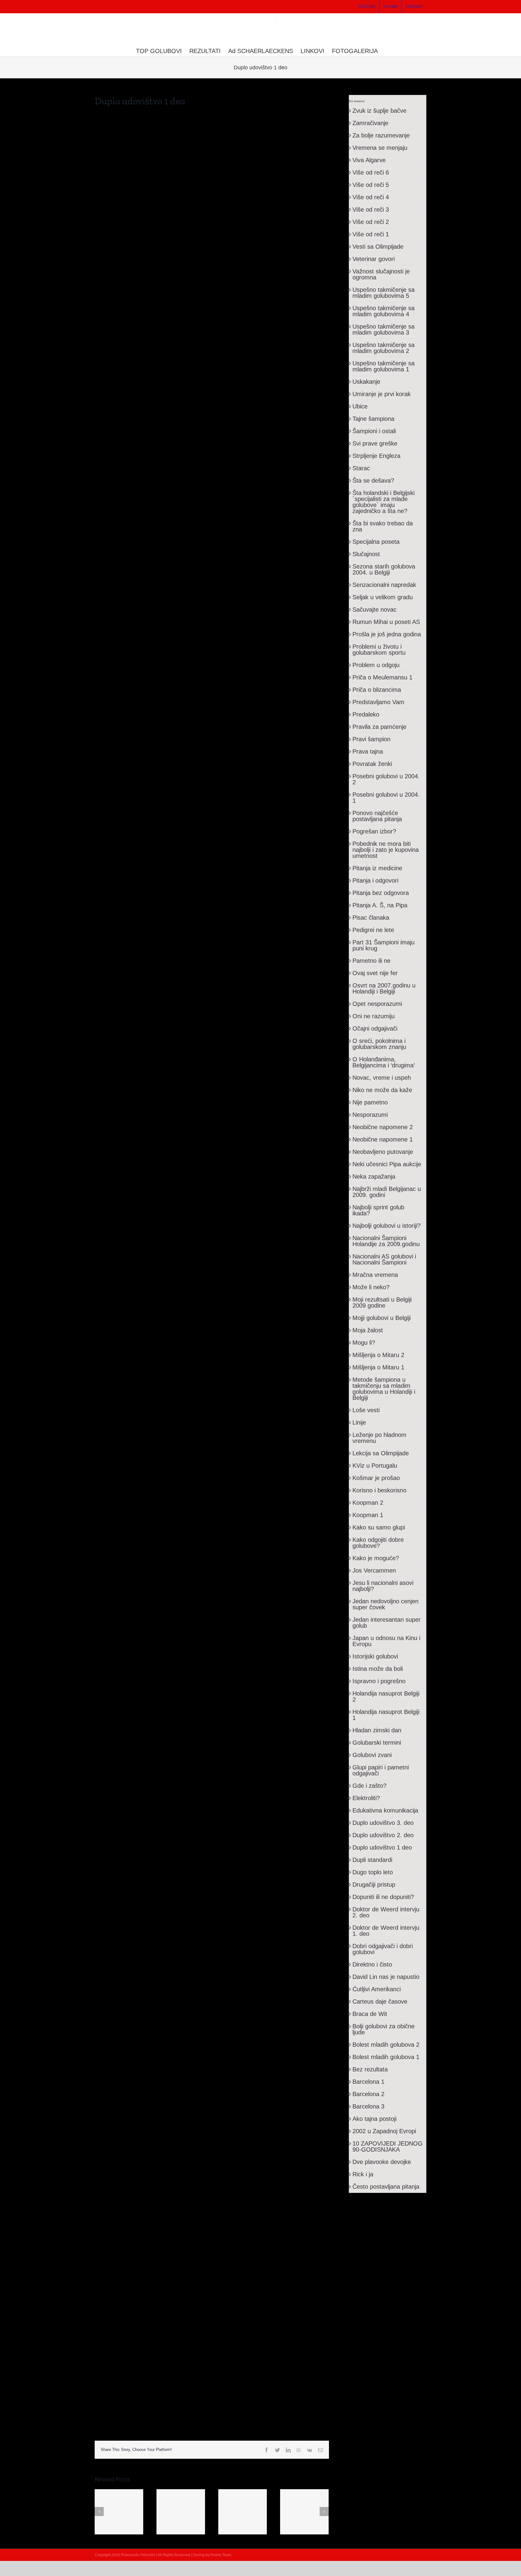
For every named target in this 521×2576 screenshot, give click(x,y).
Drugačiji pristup (374, 1885)
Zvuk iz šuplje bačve (379, 111)
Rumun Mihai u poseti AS (386, 622)
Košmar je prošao (376, 1478)
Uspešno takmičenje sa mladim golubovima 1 (384, 366)
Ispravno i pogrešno (379, 1681)
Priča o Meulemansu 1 (382, 677)
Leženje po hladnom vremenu (379, 1438)
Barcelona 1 (368, 2082)
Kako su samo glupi (379, 1527)
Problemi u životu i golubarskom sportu (379, 650)
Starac (361, 468)
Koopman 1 (368, 1515)
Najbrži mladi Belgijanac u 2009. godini (387, 1192)
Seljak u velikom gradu (383, 597)
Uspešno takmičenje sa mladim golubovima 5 (384, 293)
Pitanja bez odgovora (381, 893)
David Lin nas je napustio (386, 1977)
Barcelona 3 (368, 2106)
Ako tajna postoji (374, 2119)
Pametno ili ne (371, 961)
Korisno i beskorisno (379, 1490)
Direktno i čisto (372, 1964)
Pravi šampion (371, 739)
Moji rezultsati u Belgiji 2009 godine (382, 1302)
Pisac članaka (371, 918)
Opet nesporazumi (377, 1004)
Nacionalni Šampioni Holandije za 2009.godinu (386, 1241)
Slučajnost (366, 554)
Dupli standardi (372, 1860)
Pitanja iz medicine (377, 868)
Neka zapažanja (374, 1176)
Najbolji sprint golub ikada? (378, 1210)
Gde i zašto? (369, 1786)
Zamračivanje (370, 123)
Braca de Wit (370, 2014)
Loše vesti (366, 1410)
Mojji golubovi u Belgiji (382, 1318)
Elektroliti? (366, 1798)
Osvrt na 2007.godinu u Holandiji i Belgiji (384, 988)
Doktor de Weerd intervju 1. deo (386, 1931)
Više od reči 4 (371, 197)
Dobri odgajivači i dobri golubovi (383, 1949)
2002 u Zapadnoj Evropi (384, 2131)
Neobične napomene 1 (383, 1139)
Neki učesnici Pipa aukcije (387, 1164)
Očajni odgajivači (375, 1028)
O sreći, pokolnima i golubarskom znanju (379, 1044)
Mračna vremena (375, 1275)
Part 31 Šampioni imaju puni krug (384, 945)
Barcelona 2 (368, 2094)
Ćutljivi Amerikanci (377, 1989)
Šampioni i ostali (374, 431)
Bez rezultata (370, 2069)
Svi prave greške (375, 443)
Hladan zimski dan (377, 1730)
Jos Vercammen (374, 1570)
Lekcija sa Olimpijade (381, 1453)
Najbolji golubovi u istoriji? (387, 1226)
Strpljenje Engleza (376, 456)
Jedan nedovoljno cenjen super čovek (385, 1604)
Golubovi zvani (372, 1755)
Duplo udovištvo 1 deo (382, 1847)
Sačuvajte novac (374, 609)
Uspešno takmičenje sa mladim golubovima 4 (384, 311)
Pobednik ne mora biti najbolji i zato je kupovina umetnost (386, 850)
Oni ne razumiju (374, 1016)
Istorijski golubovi (375, 1656)
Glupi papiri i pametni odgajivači (381, 1770)
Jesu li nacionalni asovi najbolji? (383, 1586)
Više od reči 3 (371, 209)
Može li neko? (371, 1287)
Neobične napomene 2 (383, 1127)
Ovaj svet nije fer (375, 973)
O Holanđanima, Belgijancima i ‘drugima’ (384, 1062)
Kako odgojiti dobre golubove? (378, 1543)
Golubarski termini (377, 1743)
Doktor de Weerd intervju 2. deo (386, 1912)
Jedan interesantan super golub (387, 1623)
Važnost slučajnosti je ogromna (381, 274)
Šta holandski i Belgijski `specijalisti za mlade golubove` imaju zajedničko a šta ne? (384, 502)
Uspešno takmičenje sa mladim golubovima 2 (384, 348)
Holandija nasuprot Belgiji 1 (386, 1715)
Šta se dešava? (373, 480)
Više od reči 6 (371, 172)
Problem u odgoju (376, 665)
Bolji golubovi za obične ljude (384, 2029)
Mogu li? (364, 1343)
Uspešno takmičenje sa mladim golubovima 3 (384, 329)
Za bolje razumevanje (381, 135)
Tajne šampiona (373, 419)
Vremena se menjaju (380, 148)
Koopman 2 (368, 1503)
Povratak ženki (372, 764)
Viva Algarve (369, 160)
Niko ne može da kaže (382, 1090)
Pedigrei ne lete (373, 930)
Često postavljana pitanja (386, 2187)
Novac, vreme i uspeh (382, 1078)
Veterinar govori (374, 259)
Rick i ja (363, 2174)
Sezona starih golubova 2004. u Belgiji (384, 569)
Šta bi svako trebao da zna (383, 526)
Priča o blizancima (377, 690)
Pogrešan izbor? (374, 831)
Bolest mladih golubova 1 (386, 2057)
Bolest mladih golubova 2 (386, 2045)
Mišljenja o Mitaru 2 (378, 1355)
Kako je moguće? (376, 1558)
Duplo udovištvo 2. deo (383, 1835)
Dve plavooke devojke (382, 2162)
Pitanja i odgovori (375, 880)
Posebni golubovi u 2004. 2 (386, 779)
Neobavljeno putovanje (383, 1152)
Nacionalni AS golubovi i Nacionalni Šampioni (384, 1259)
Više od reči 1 (371, 234)
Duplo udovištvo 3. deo (383, 1823)
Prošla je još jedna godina (387, 634)
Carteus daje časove (380, 2001)
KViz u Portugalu (375, 1466)
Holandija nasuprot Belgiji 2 (386, 1696)
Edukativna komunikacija (385, 1810)
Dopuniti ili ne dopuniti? (383, 1897)
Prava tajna (368, 751)
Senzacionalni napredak (384, 585)
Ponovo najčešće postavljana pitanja (377, 816)
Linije (359, 1422)
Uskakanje (366, 382)
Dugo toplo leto (373, 1872)
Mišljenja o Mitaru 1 (378, 1367)
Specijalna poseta (376, 542)
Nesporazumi (370, 1115)
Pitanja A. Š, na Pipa (380, 905)
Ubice (360, 406)
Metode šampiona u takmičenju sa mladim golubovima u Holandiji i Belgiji (384, 1389)
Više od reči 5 (371, 185)
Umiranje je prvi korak (382, 394)
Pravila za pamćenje (379, 727)
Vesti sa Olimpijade (378, 247)
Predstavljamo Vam (378, 702)
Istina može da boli (378, 1669)
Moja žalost (368, 1330)
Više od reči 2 (371, 222)
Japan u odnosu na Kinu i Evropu (386, 1641)
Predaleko (366, 714)
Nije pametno (370, 1102)
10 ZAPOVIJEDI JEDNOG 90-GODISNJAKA (388, 2146)
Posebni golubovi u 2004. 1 (386, 798)
